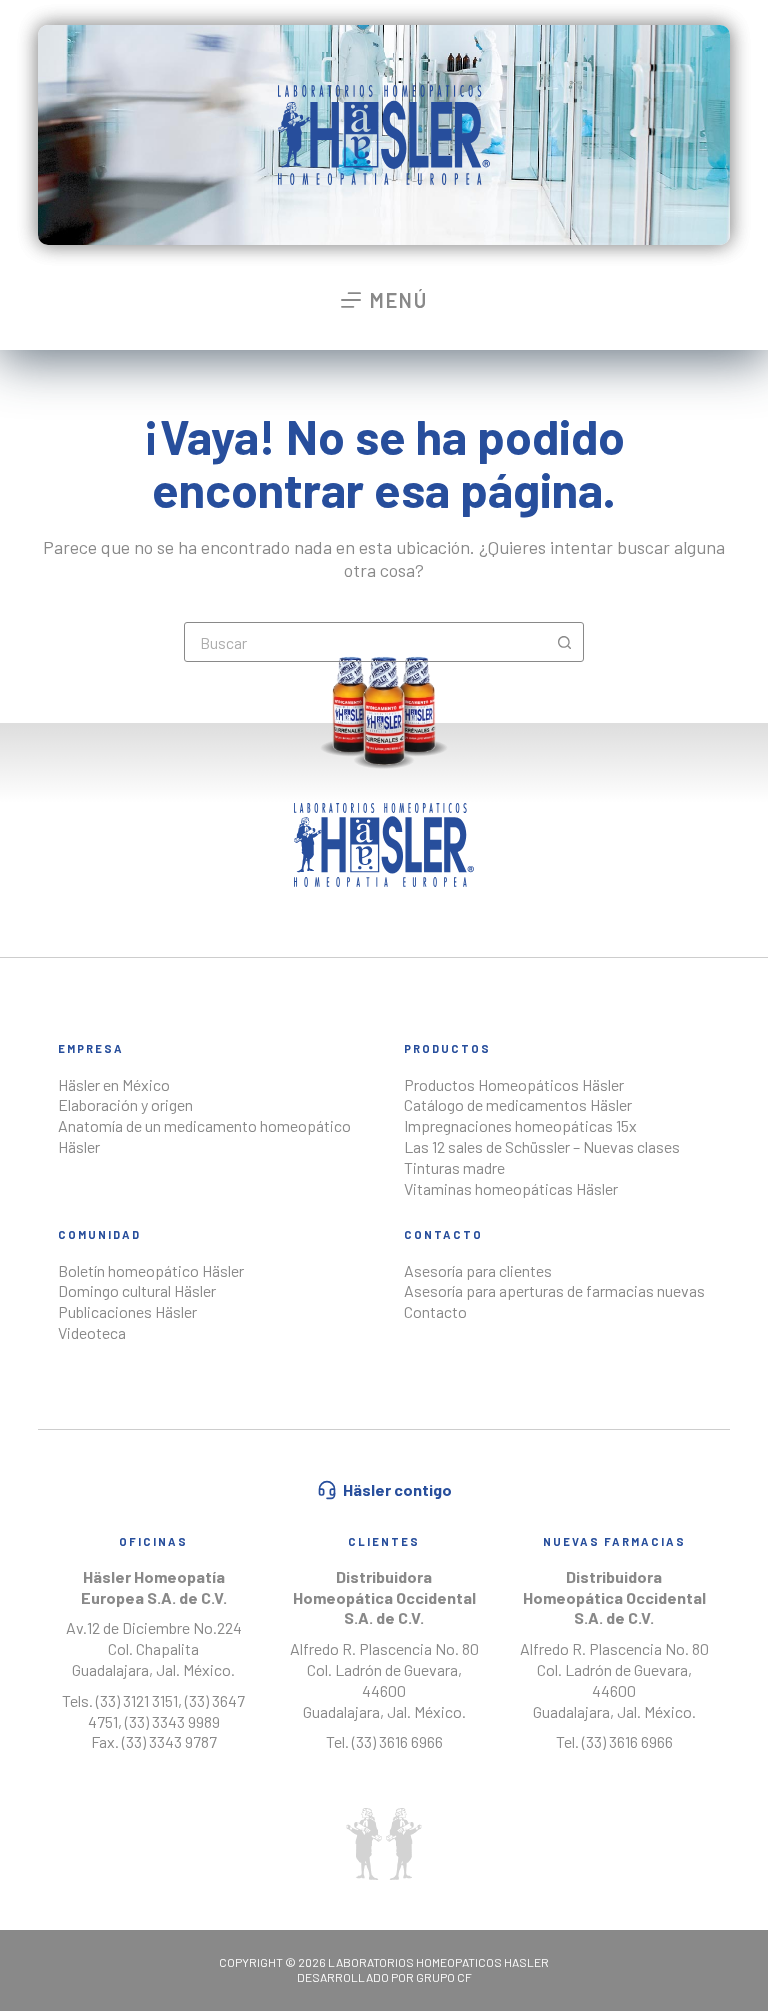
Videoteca (92, 1332)
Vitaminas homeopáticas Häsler (511, 1188)
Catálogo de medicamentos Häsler (518, 1104)
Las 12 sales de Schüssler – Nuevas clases (542, 1146)
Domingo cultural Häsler (137, 1290)
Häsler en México (114, 1084)
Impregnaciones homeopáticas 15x (520, 1125)
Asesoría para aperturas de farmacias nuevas (554, 1290)
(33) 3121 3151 (135, 1700)
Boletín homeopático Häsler (151, 1270)
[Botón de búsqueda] (564, 642)
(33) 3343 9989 (172, 1721)
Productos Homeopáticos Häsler (514, 1084)
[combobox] (365, 642)
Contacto (435, 1311)
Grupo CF (444, 1977)
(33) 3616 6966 (397, 1741)
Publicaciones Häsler (127, 1311)
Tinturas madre (454, 1167)
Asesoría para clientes (478, 1270)
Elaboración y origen (125, 1104)
